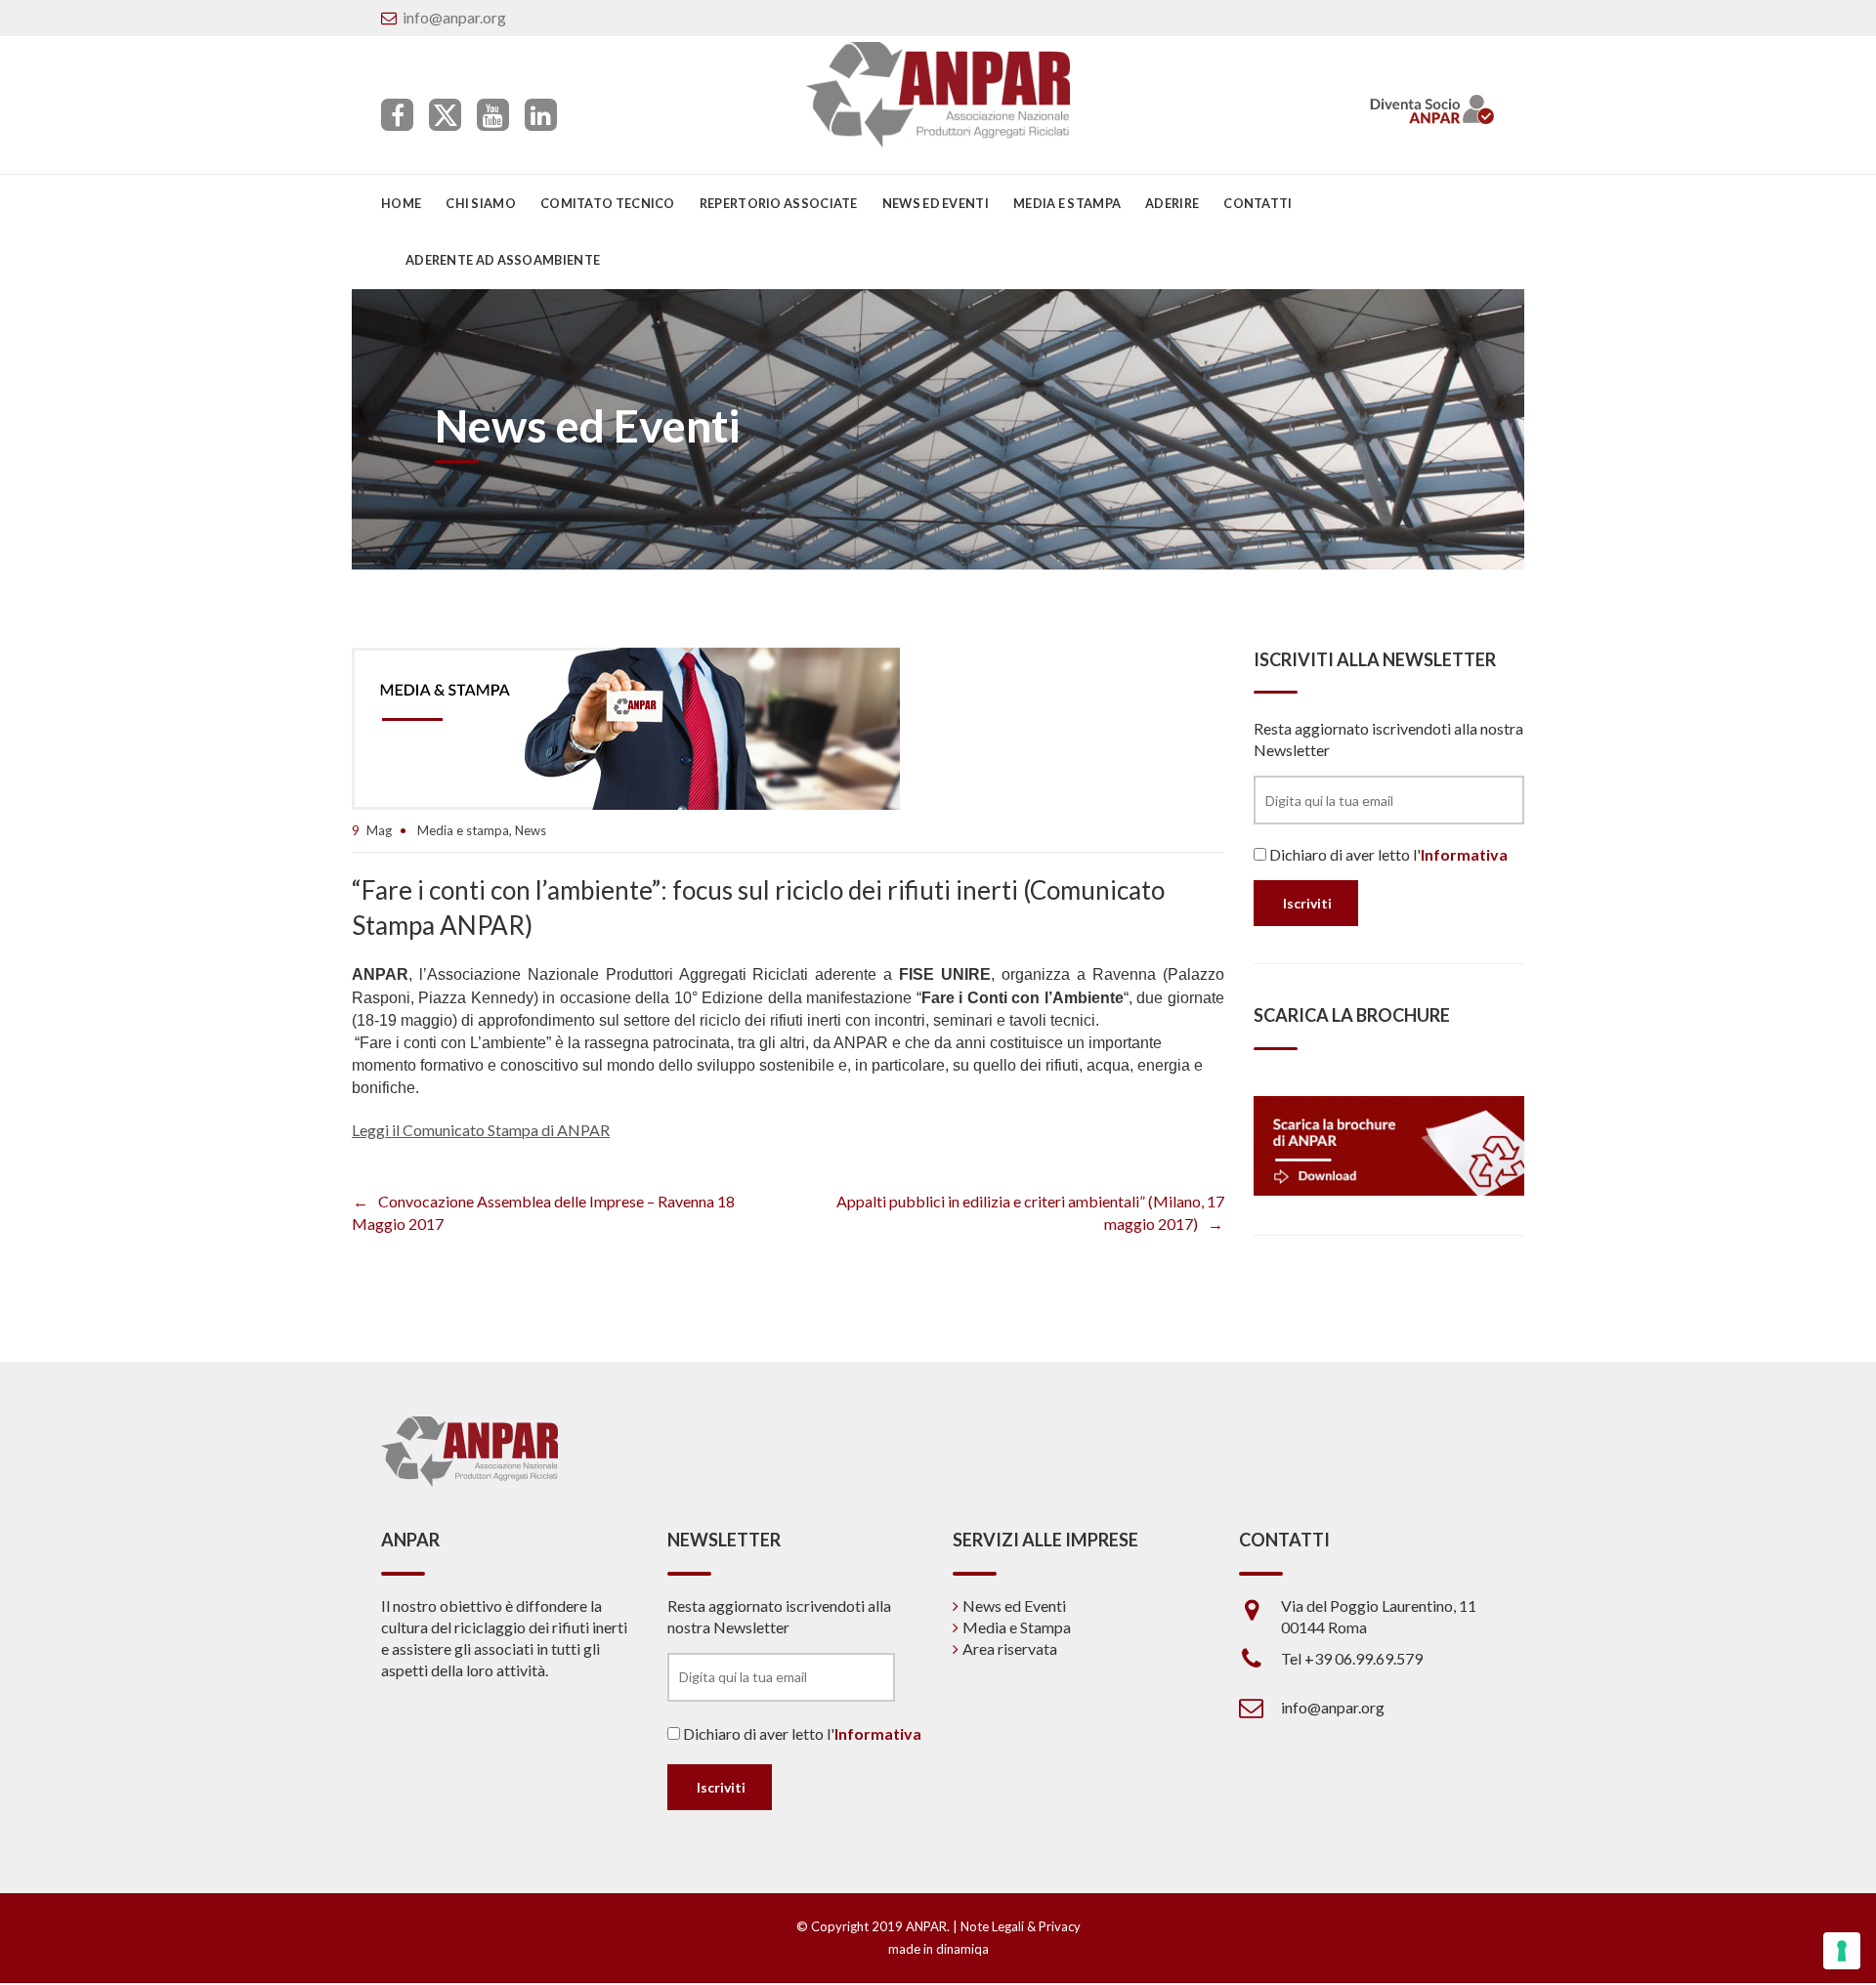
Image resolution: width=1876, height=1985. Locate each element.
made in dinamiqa (938, 1949)
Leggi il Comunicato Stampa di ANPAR (481, 1130)
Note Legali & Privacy (1021, 1926)
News (531, 830)
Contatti (1258, 203)
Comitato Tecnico (608, 203)
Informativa (1464, 854)
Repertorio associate (779, 203)
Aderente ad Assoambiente (503, 260)
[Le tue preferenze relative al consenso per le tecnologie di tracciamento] (1842, 1951)
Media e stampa (463, 830)
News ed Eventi (1014, 1605)
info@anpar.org (454, 17)
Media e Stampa (1067, 203)
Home (401, 203)
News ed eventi (936, 203)
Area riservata (1010, 1648)
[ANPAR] (938, 95)
